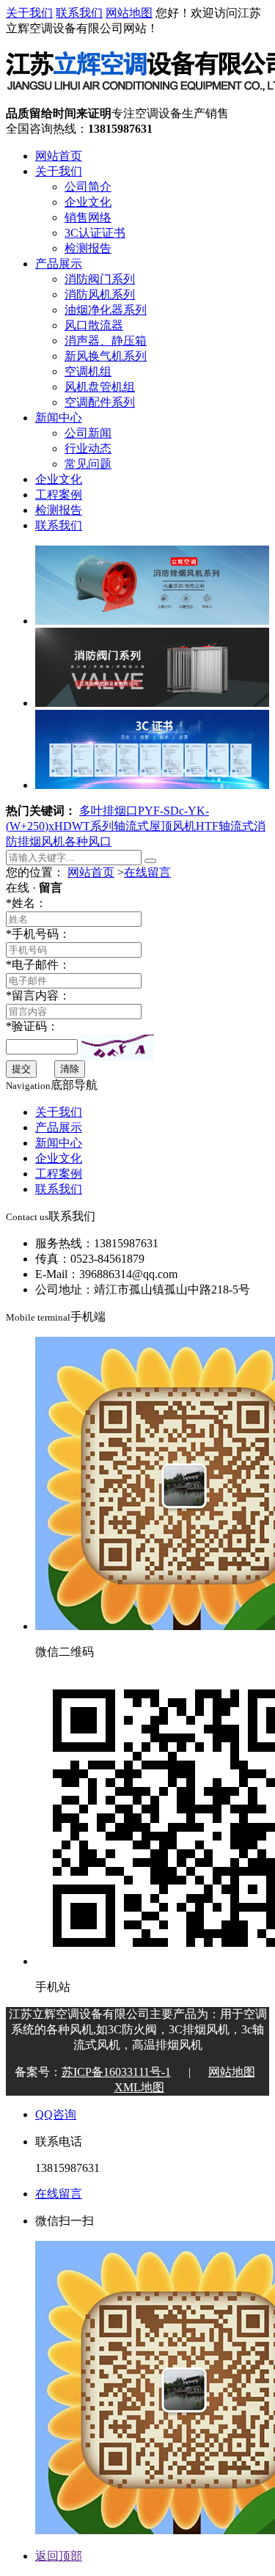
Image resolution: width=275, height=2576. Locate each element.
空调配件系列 (100, 402)
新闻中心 (59, 418)
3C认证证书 (95, 233)
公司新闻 (88, 433)
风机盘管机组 (100, 387)
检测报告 (88, 248)
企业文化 (88, 202)
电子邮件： (38, 965)
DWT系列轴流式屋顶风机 (129, 826)
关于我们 (29, 13)
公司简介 (88, 187)
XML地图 (139, 2087)
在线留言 (147, 872)
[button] (117, 1047)
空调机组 (88, 371)
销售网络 (88, 217)
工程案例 (59, 495)
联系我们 (79, 13)
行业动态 (88, 448)
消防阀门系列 (100, 279)
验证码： (32, 1026)
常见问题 (88, 464)
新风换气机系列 (106, 356)
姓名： (26, 903)
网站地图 (129, 13)
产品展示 (59, 264)
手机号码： (38, 934)
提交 (21, 1069)
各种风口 (88, 841)
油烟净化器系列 (106, 310)
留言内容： (38, 995)
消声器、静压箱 (106, 341)
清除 (70, 1069)
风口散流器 (94, 325)
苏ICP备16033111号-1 (116, 2072)
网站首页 (59, 156)
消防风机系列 (100, 294)
